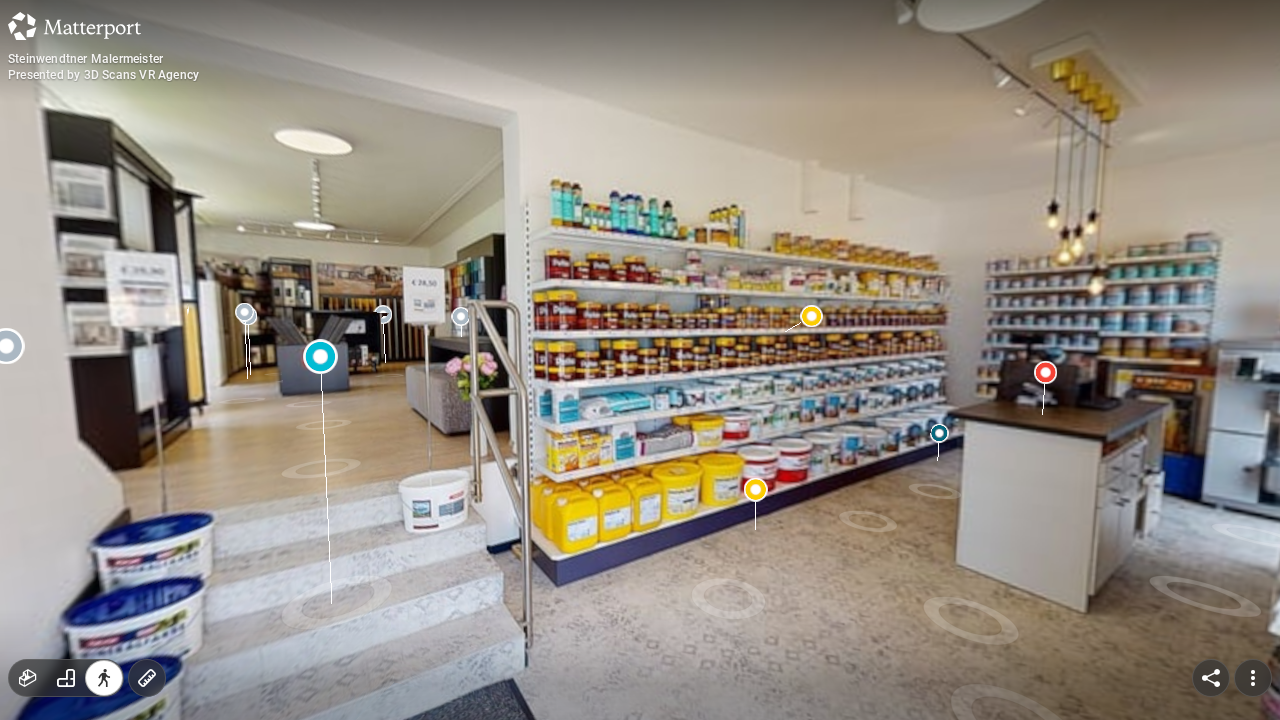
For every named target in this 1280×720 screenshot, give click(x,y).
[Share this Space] (1211, 678)
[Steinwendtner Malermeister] (640, 360)
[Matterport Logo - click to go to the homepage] (74, 26)
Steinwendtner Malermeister (85, 59)
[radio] (28, 678)
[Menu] (1253, 678)
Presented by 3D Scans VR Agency (103, 75)
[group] (66, 678)
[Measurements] (147, 678)
